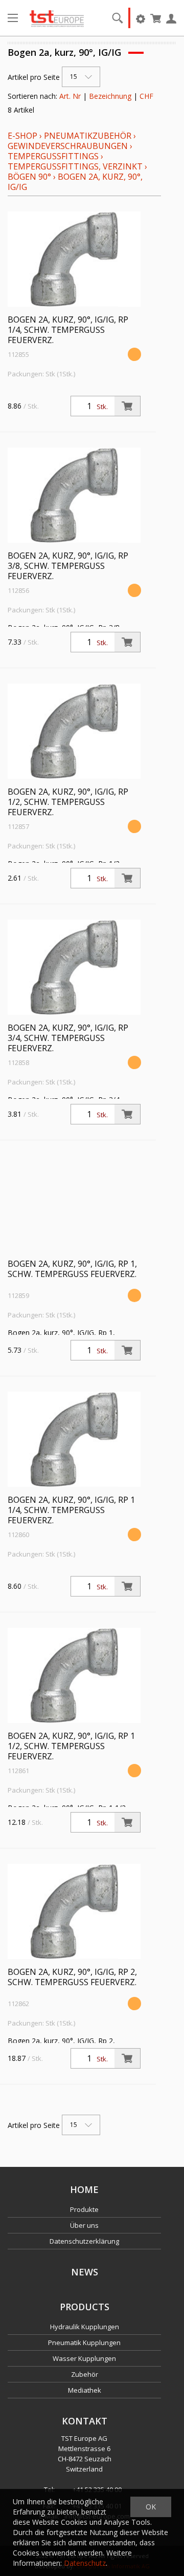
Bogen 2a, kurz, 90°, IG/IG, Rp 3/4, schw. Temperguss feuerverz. (68, 1038)
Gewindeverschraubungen (68, 146)
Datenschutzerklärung (84, 2241)
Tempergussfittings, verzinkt (75, 166)
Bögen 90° (29, 177)
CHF (146, 96)
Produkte (84, 2209)
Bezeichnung (110, 96)
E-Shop (22, 136)
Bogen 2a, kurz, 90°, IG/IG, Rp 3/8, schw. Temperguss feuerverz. (68, 566)
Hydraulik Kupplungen (85, 2327)
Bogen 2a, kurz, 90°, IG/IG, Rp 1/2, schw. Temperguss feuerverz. (68, 802)
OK (151, 2507)
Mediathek (85, 2390)
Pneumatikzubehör (89, 136)
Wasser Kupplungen (84, 2358)
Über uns (84, 2225)
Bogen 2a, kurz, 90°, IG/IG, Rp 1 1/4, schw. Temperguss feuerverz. (71, 1510)
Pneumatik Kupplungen (84, 2343)
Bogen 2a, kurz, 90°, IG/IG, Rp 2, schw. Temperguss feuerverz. (72, 1977)
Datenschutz (85, 2563)
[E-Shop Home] (57, 18)
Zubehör (85, 2374)
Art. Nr (70, 96)
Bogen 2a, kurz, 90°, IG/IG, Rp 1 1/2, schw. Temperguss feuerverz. (71, 1746)
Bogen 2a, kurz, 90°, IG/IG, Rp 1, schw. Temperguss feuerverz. (72, 1269)
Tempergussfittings (53, 156)
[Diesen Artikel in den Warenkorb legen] (127, 406)
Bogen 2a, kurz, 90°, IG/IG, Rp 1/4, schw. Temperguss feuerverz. (68, 330)
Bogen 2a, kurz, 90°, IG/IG (75, 182)
